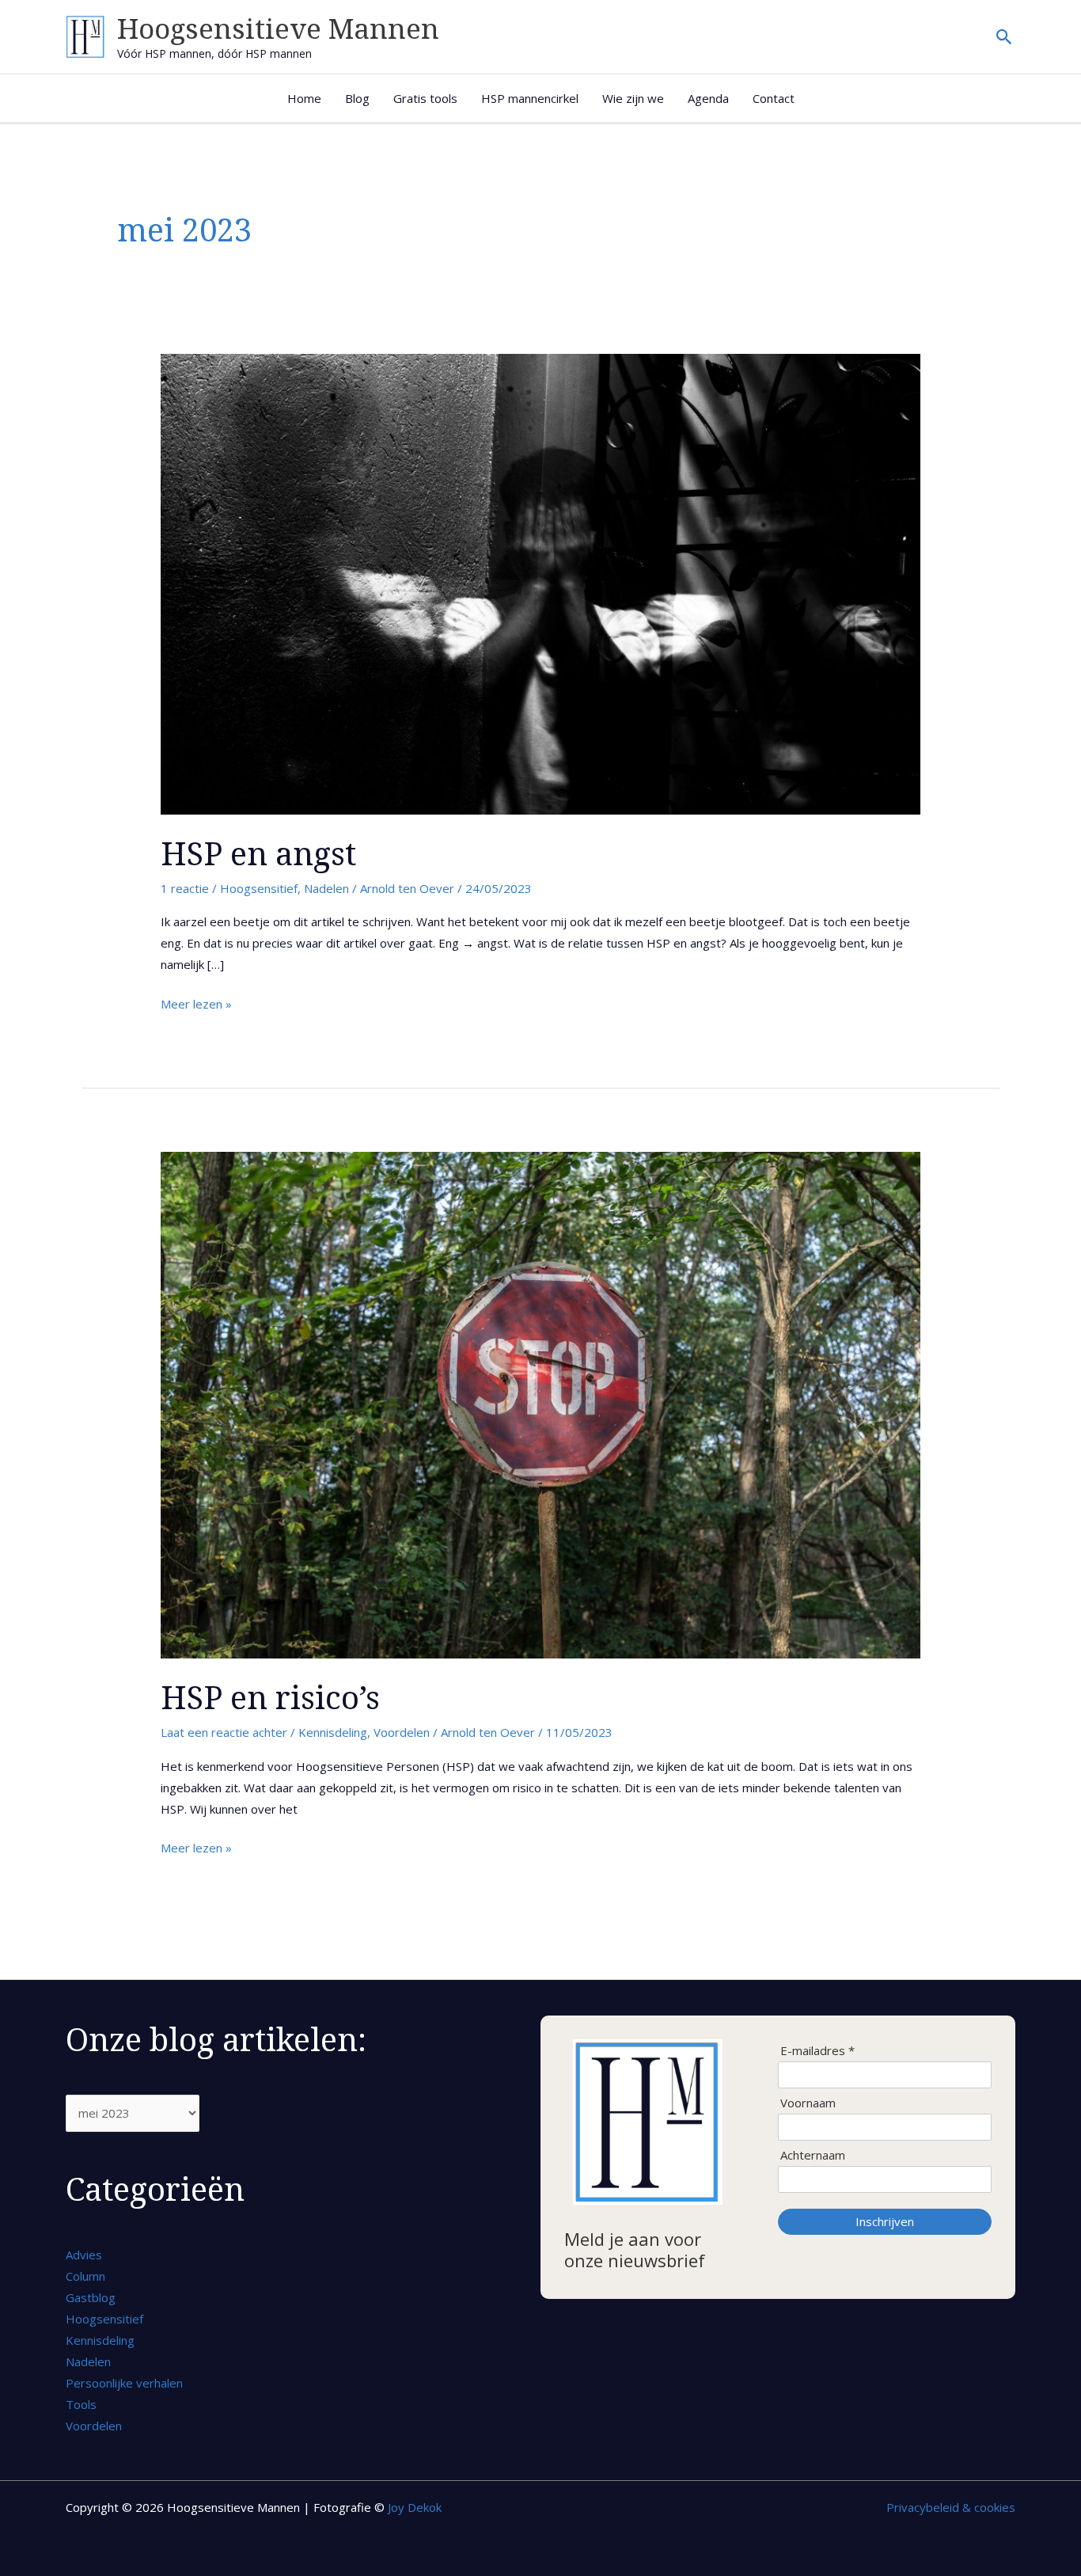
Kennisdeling (333, 1732)
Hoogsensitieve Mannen (278, 28)
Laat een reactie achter (224, 1732)
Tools (81, 2404)
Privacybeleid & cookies (951, 2507)
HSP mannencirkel (530, 98)
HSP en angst (258, 853)
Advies (84, 2255)
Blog (357, 98)
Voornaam (808, 2103)
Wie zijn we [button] (633, 98)
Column (85, 2276)
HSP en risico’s (270, 1697)
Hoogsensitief (259, 888)
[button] (1005, 37)
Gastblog (91, 2297)
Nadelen (326, 888)
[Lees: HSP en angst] (540, 583)
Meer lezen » (196, 1003)
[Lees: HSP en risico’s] (540, 1404)
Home (304, 98)
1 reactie (185, 888)
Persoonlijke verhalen (124, 2383)
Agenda (708, 98)
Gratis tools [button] (425, 98)
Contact (774, 98)
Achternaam (813, 2155)
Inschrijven (885, 2221)
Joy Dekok (415, 2507)
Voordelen (402, 1732)
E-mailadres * (817, 2051)
